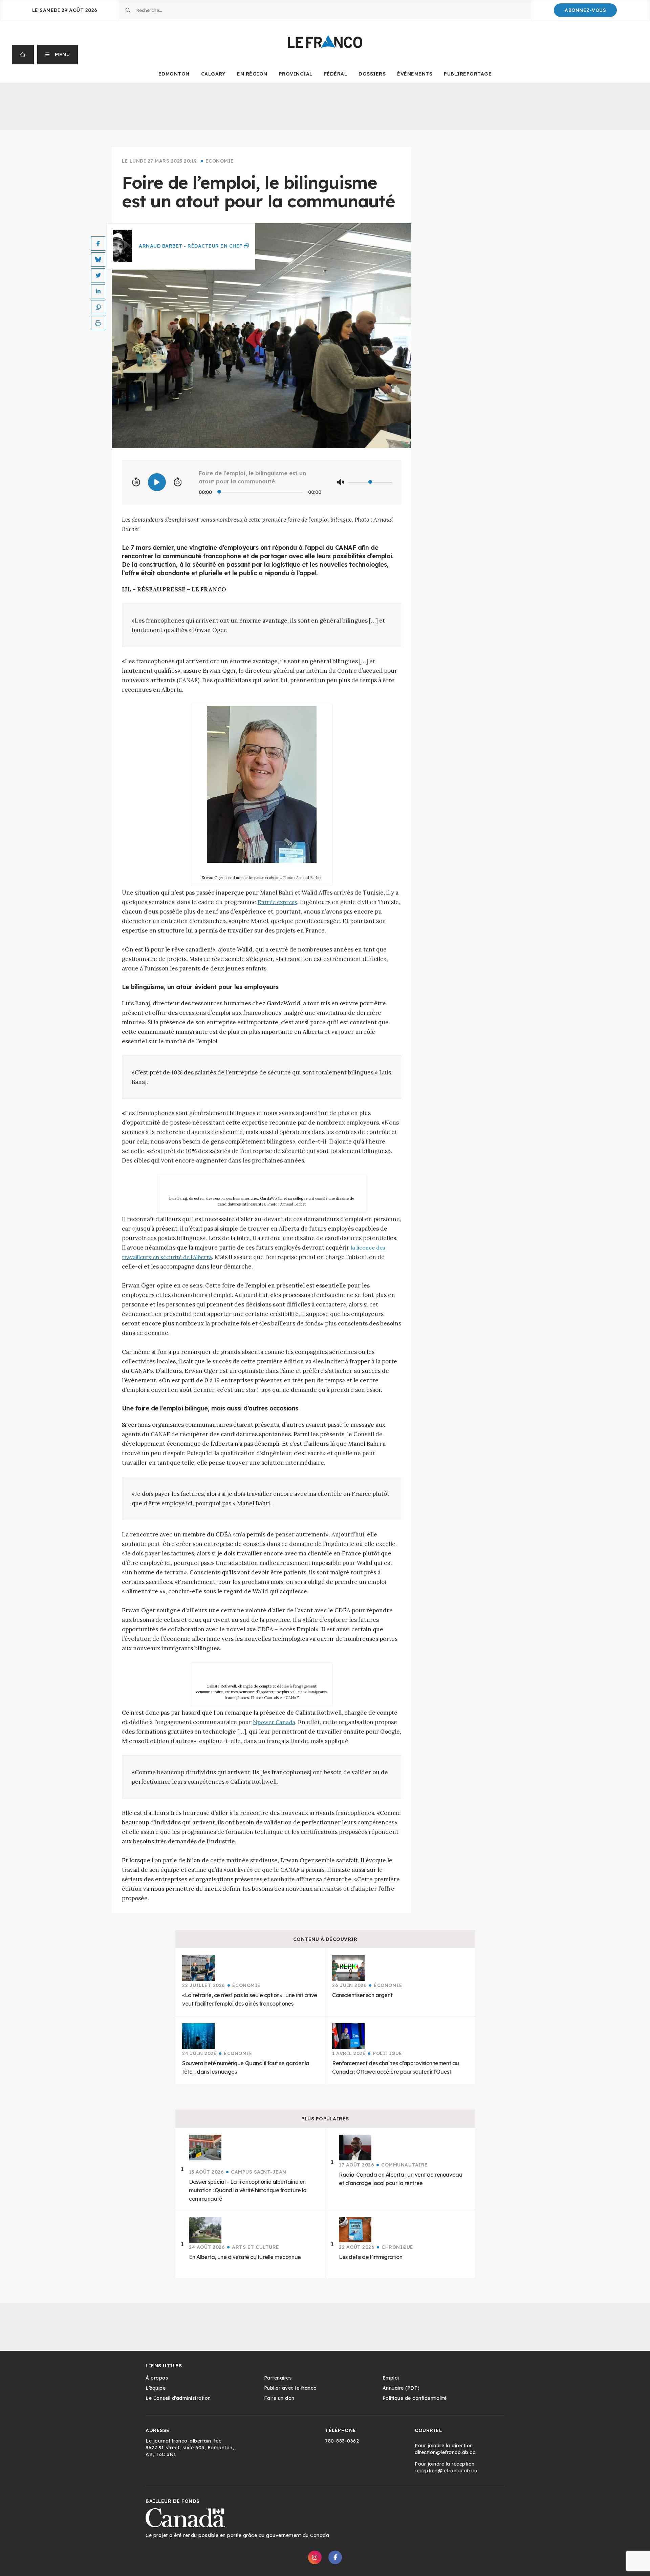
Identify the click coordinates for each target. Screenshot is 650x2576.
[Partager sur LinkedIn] (98, 291)
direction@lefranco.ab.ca (445, 2452)
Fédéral (336, 74)
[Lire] (157, 482)
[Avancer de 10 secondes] (178, 482)
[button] (58, 55)
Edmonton (174, 74)
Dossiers (372, 74)
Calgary (213, 74)
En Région (252, 74)
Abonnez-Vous (585, 10)
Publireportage (468, 74)
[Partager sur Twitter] (98, 275)
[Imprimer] (98, 323)
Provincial (296, 74)
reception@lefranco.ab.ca (446, 2471)
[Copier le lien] (98, 307)
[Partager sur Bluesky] (98, 259)
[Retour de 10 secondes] (136, 482)
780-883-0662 (342, 2441)
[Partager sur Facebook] (98, 244)
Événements (415, 74)
